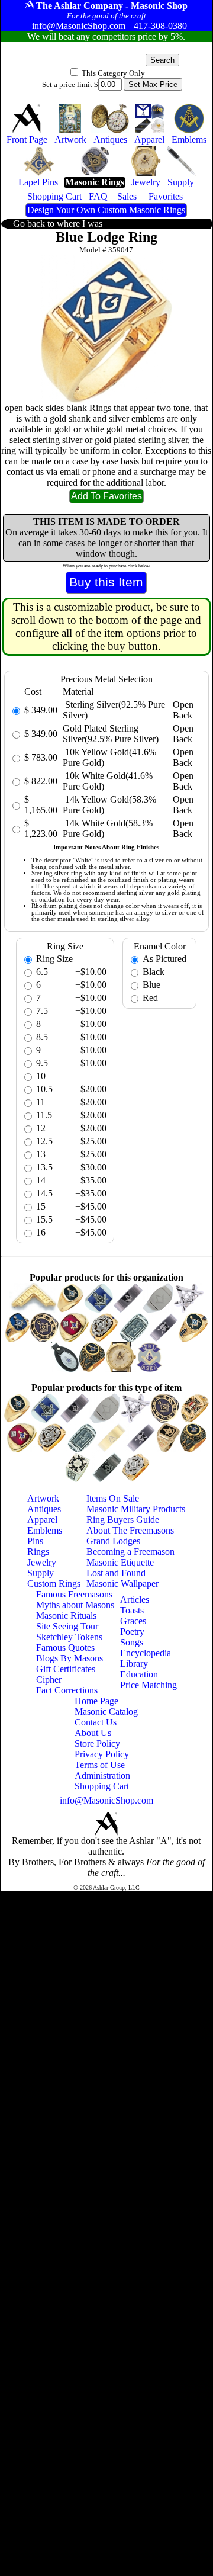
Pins (35, 1541)
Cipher (49, 1680)
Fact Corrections (67, 1690)
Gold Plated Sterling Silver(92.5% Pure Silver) (111, 734)
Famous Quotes (65, 1648)
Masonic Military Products (136, 1509)
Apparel (42, 1520)
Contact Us (96, 1722)
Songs (132, 1642)
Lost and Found (116, 1573)
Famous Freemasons (74, 1594)
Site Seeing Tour (67, 1626)
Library (134, 1664)
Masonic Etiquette (120, 1562)
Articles (135, 1600)
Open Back (183, 710)
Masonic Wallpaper (122, 1584)
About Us (93, 1733)
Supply (41, 1573)
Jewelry (42, 1562)
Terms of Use (100, 1765)
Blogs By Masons (70, 1658)
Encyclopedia (146, 1653)
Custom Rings (54, 1584)
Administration (102, 1775)
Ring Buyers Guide (123, 1520)
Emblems (45, 1530)
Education (139, 1674)
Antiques (44, 1509)
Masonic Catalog (106, 1712)
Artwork (43, 1498)
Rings (38, 1552)
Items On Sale (113, 1498)
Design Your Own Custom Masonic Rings (106, 210)
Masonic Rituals (66, 1616)
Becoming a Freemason (130, 1552)
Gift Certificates (66, 1669)
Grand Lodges (113, 1541)
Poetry (132, 1632)
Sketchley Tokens (69, 1637)
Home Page (96, 1701)
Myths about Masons (75, 1605)
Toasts (132, 1610)
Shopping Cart (102, 1786)
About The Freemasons (130, 1530)
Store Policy (97, 1743)
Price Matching (149, 1685)
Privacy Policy (102, 1754)
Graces (133, 1621)
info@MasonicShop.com (106, 1800)
